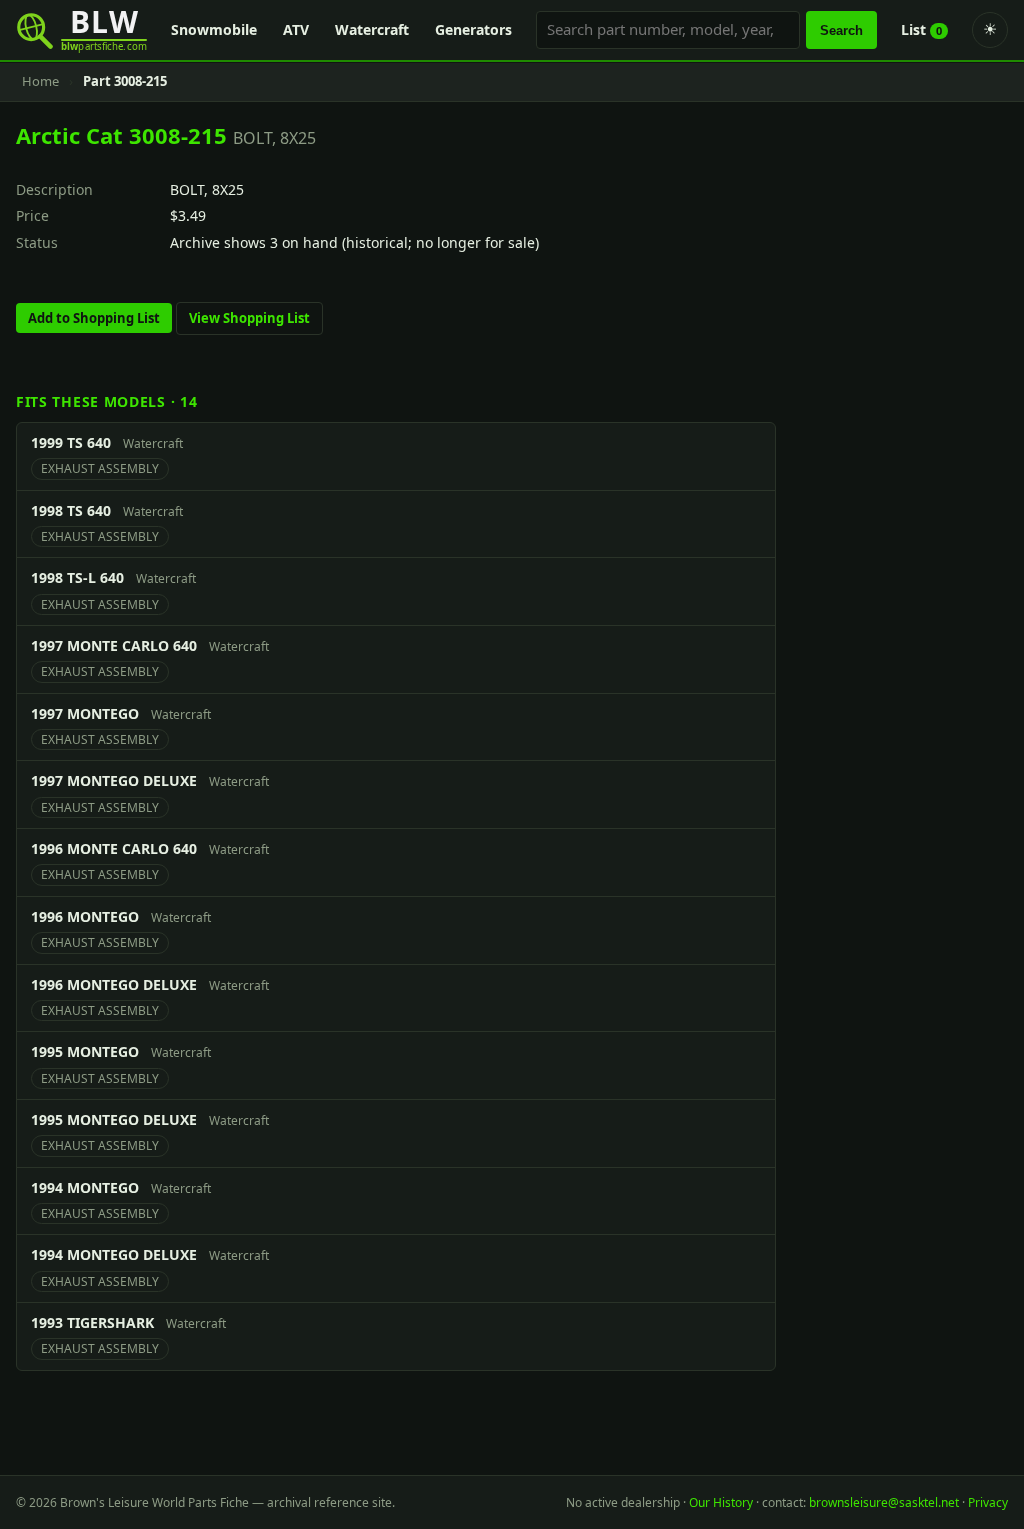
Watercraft (372, 29)
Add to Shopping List (94, 318)
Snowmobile (214, 29)
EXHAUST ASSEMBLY (100, 468)
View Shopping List (249, 318)
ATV (296, 29)
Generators (473, 29)
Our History (721, 1502)
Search (841, 30)
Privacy (988, 1502)
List (921, 29)
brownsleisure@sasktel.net (884, 1502)
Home (40, 81)
